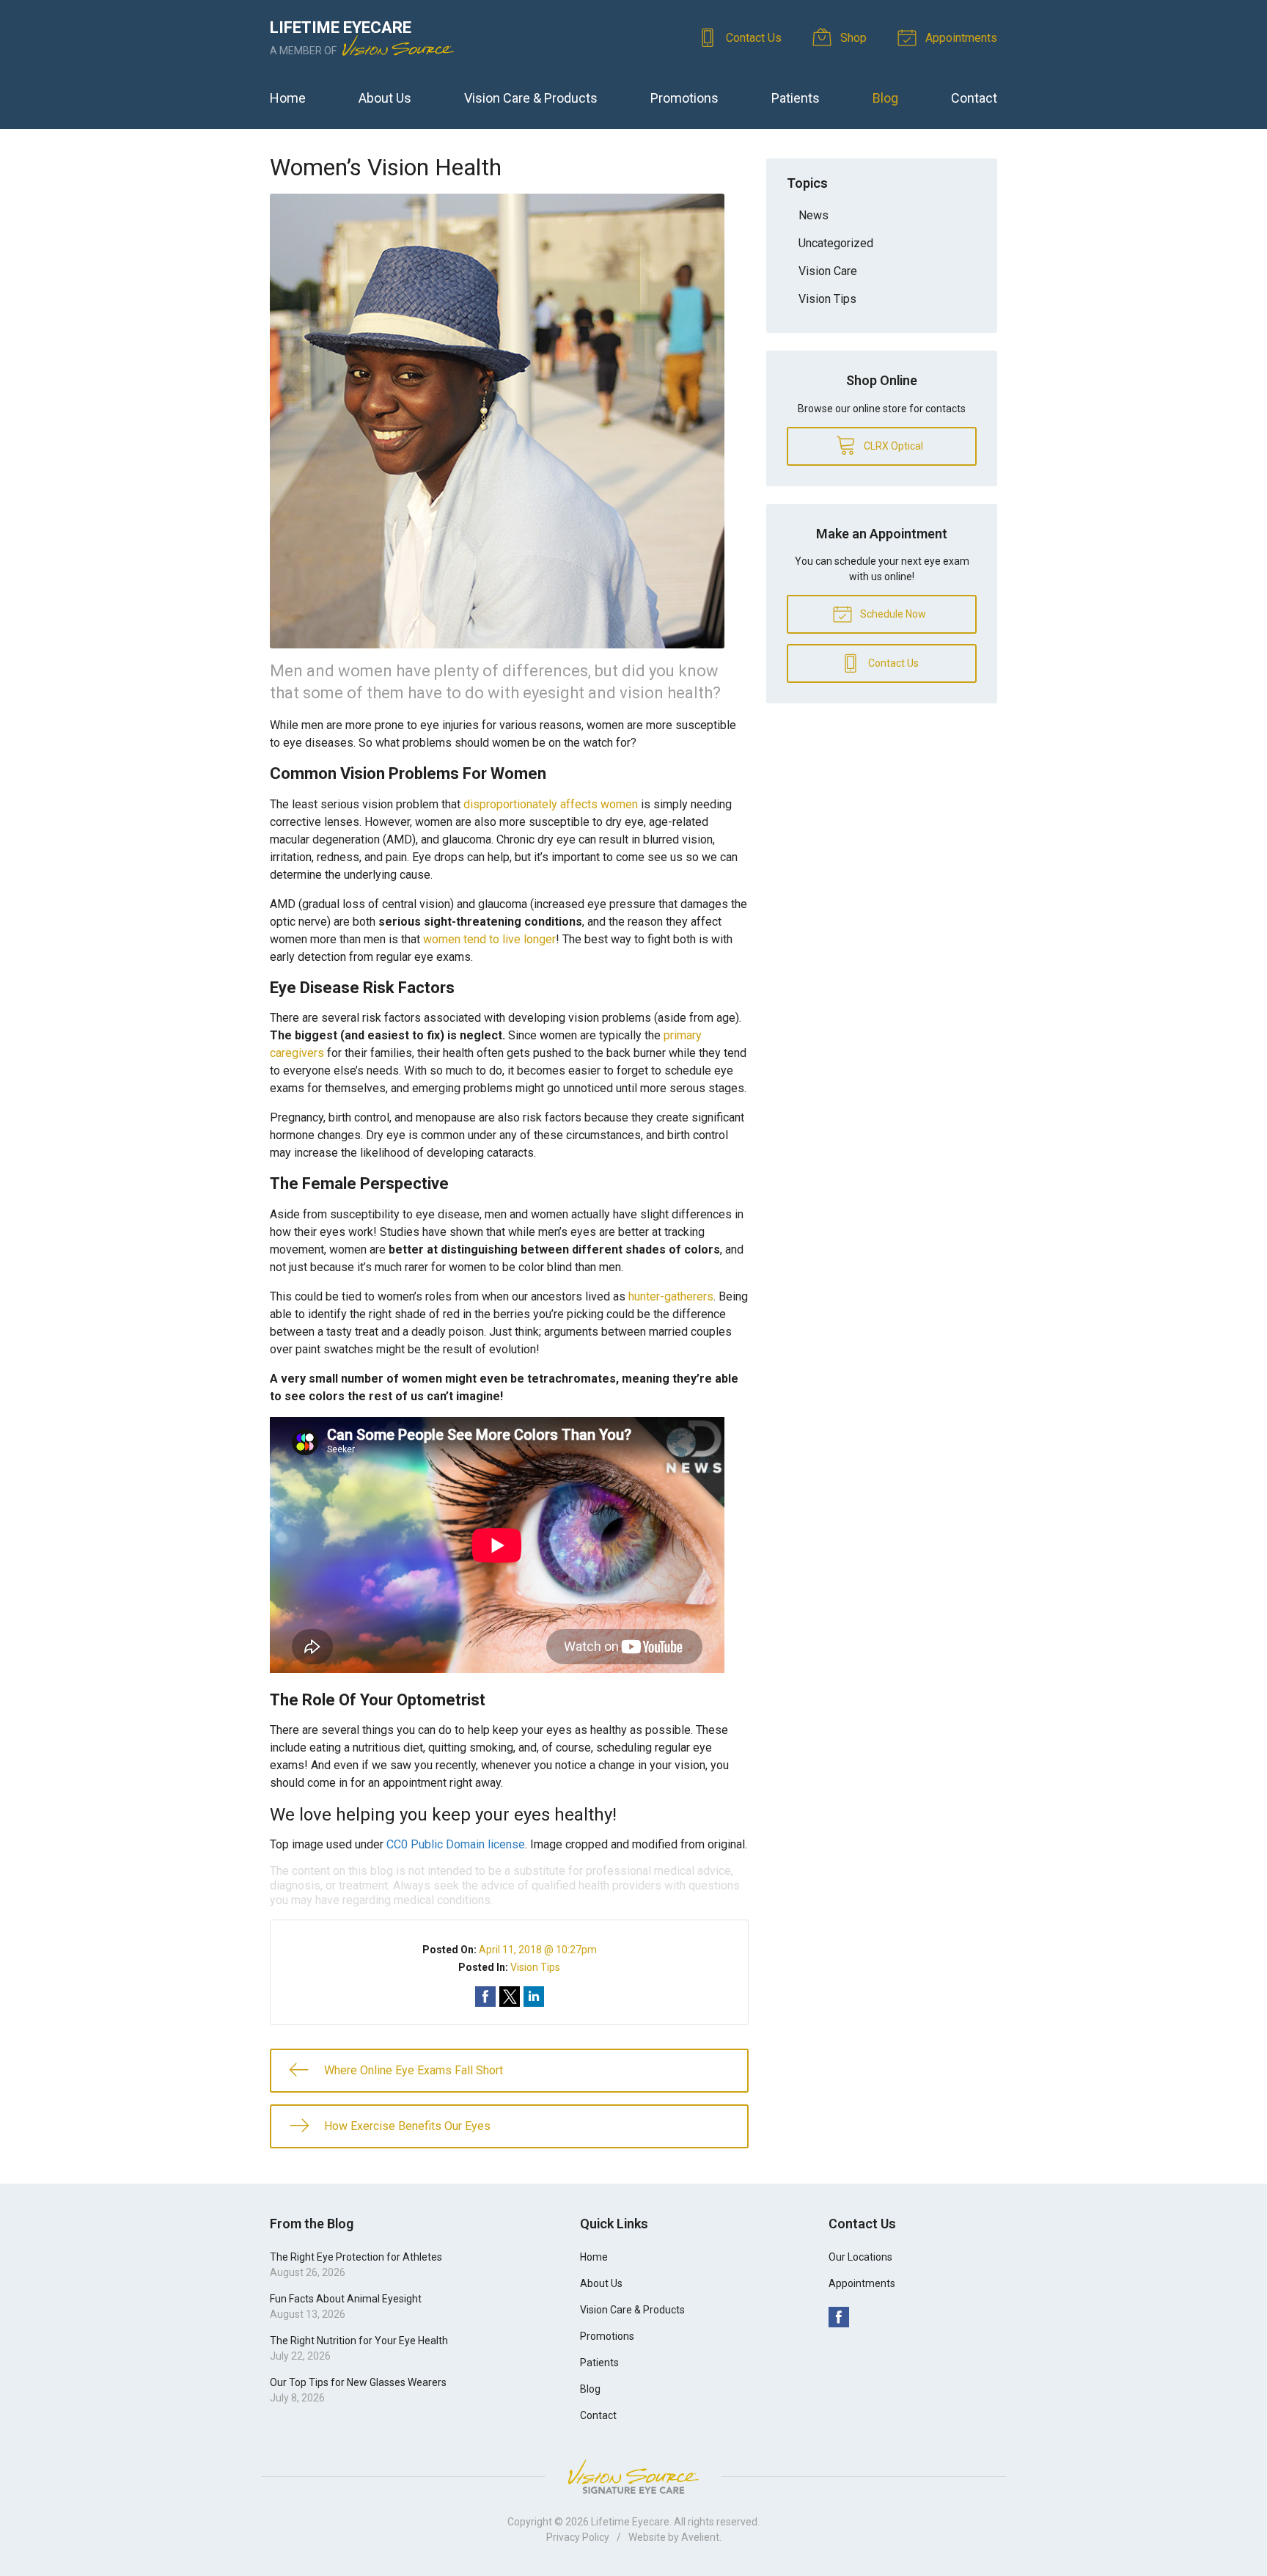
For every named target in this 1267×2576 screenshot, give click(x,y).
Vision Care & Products (531, 98)
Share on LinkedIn (534, 1997)
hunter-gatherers (671, 1296)
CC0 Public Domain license (456, 1844)
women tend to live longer (489, 939)
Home (288, 98)
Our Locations (860, 2257)
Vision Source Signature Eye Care (633, 2477)
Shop (852, 38)
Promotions (684, 98)
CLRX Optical (892, 446)
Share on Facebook (485, 1997)
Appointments (960, 38)
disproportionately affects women (551, 804)
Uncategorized (836, 243)
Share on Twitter (510, 1997)
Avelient (700, 2537)
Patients (796, 98)
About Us (385, 98)
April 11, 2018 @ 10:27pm (538, 1950)
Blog (885, 98)
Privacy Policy (578, 2537)
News (814, 215)
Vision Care (828, 271)
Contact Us (752, 38)
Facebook (839, 2317)
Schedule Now (892, 614)
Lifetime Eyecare (630, 2522)
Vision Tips (535, 1967)
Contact (974, 98)
